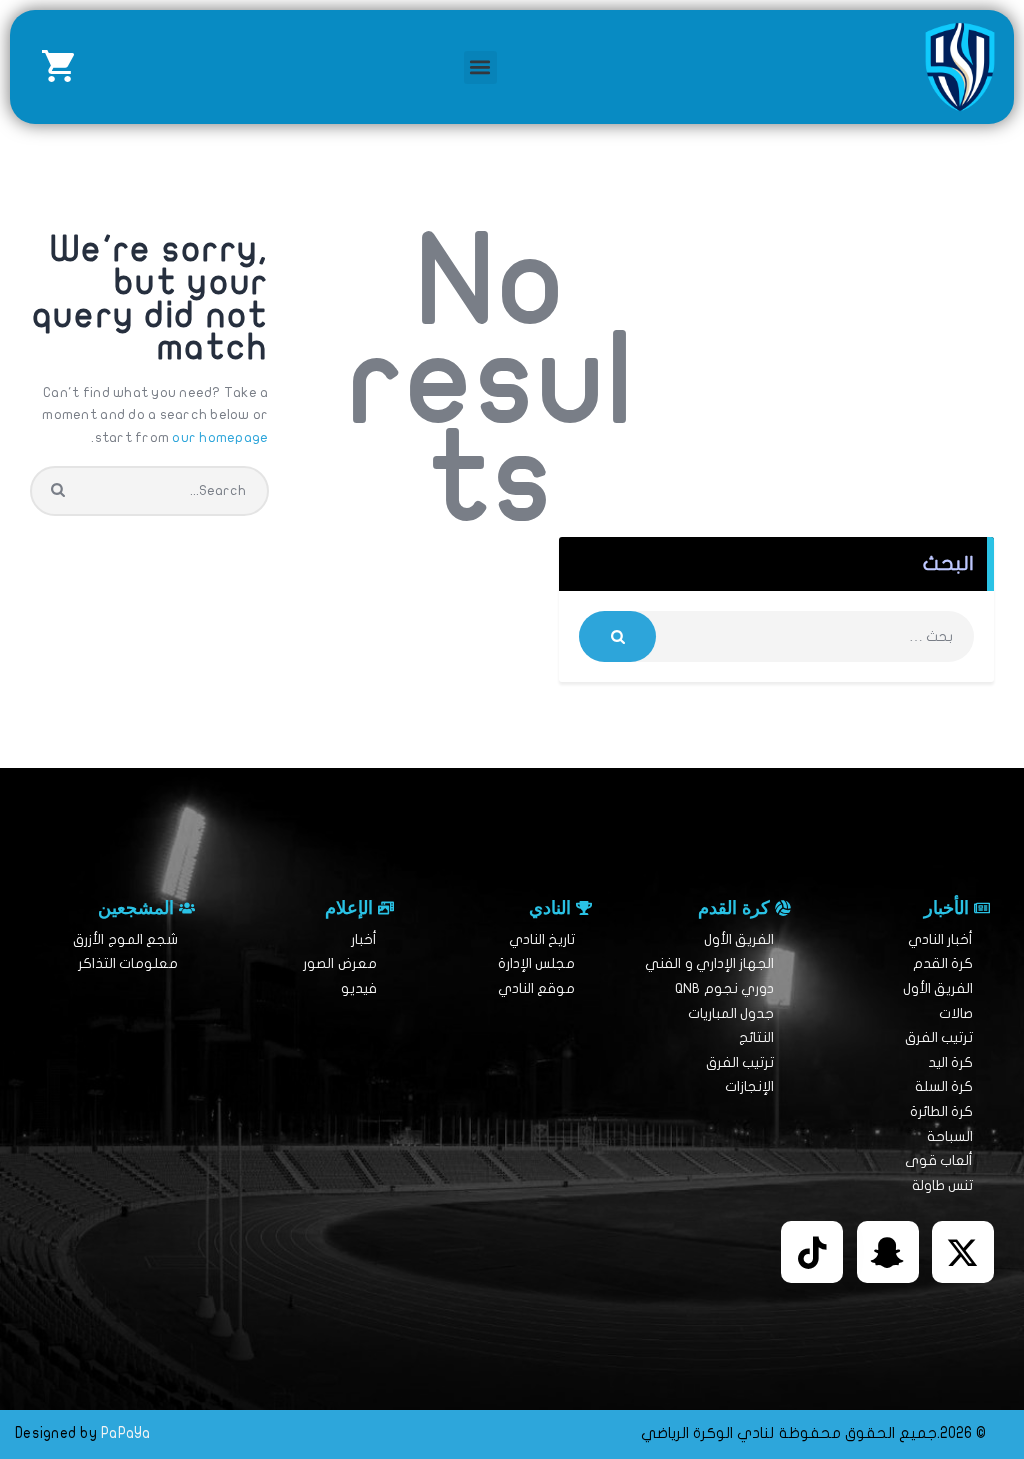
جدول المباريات (731, 1013)
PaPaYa (126, 1433)
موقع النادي (536, 988)
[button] (480, 67)
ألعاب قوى (939, 1160)
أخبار (364, 939)
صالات (956, 1013)
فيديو (359, 988)
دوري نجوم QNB (724, 988)
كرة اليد (950, 1062)
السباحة (950, 1136)
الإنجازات (749, 1086)
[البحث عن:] (776, 636)
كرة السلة (944, 1086)
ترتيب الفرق (939, 1037)
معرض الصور (339, 963)
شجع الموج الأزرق (125, 939)
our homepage (220, 437)
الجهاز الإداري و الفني (709, 963)
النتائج (756, 1037)
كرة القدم (943, 963)
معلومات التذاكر (128, 963)
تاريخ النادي (542, 939)
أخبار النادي (940, 939)
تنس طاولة (942, 1185)
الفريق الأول (938, 988)
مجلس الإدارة (536, 963)
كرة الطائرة (941, 1111)
